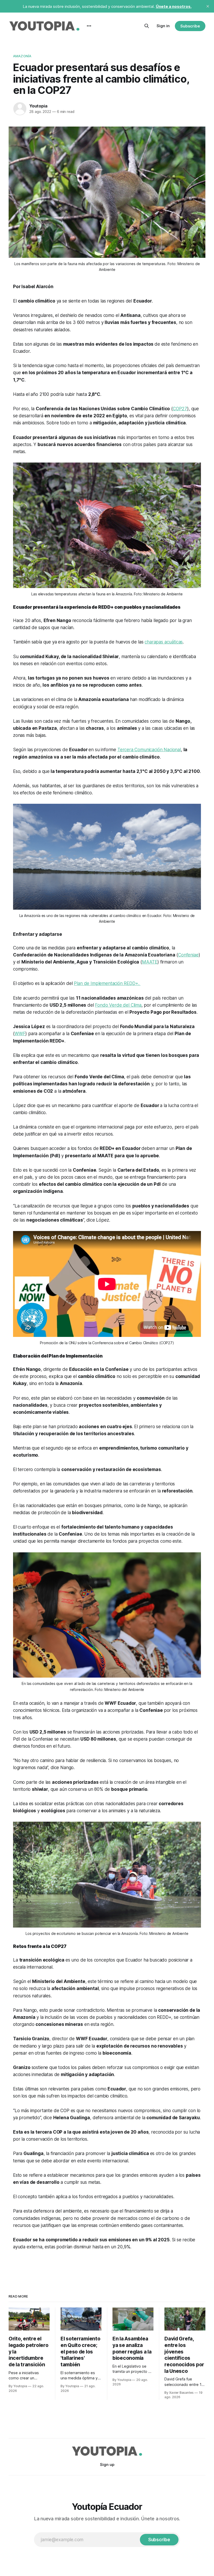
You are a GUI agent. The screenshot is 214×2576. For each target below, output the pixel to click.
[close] (208, 6)
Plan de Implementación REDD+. (107, 983)
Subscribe (190, 26)
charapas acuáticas (164, 642)
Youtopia (38, 106)
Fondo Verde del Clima (118, 1005)
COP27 (180, 409)
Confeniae (188, 955)
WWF (20, 1034)
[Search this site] (147, 26)
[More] (89, 26)
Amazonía (22, 56)
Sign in (163, 26)
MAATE (150, 962)
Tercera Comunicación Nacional (149, 750)
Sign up (107, 2464)
